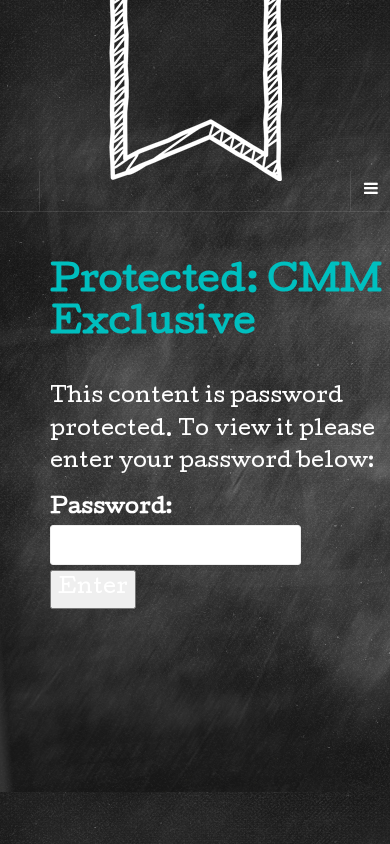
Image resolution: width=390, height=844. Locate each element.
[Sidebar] (20, 191)
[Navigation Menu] (370, 191)
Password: (111, 509)
